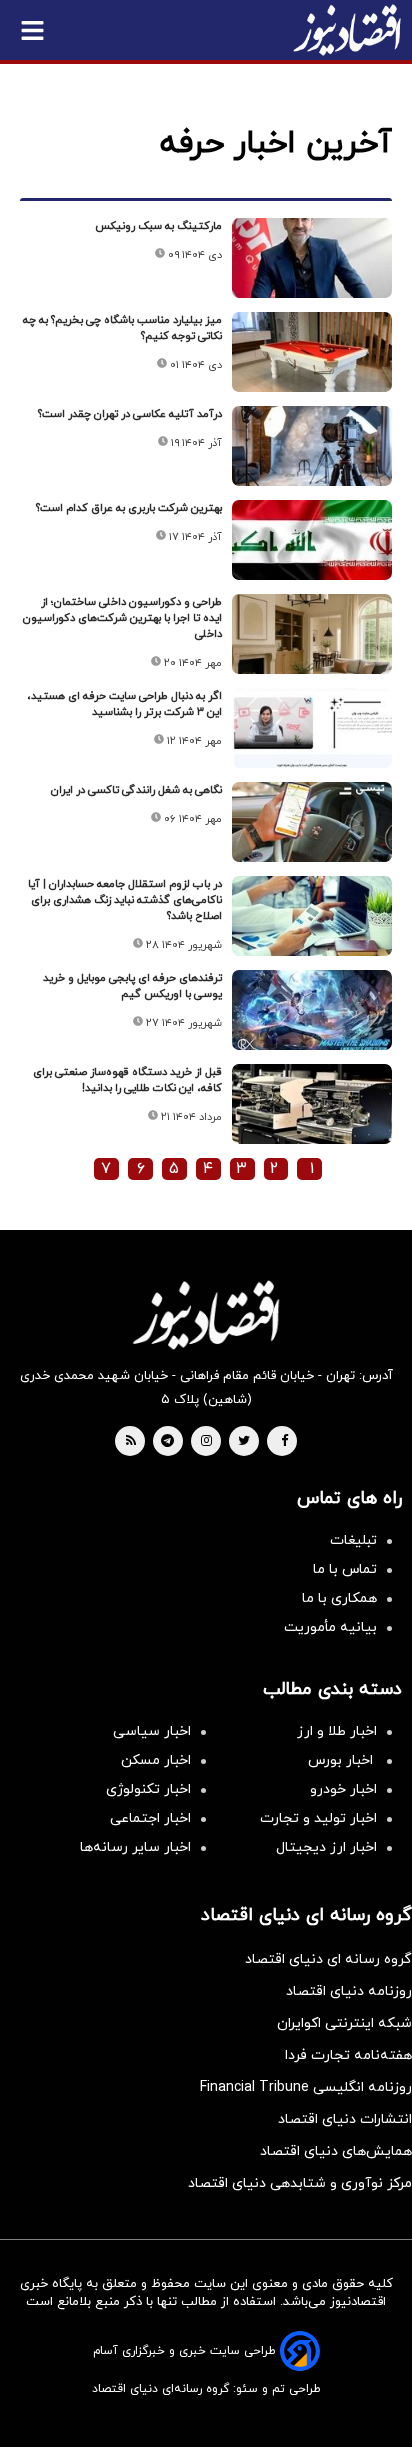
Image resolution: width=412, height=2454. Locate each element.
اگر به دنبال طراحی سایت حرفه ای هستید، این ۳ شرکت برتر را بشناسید (124, 704)
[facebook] (284, 1442)
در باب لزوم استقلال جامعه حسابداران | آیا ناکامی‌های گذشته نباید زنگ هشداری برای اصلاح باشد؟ (125, 900)
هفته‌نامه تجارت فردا (348, 2055)
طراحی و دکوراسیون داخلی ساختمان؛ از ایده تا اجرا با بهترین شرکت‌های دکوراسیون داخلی (122, 618)
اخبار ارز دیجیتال (326, 1847)
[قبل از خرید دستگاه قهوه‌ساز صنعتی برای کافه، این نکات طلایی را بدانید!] (312, 1104)
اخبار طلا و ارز (337, 1731)
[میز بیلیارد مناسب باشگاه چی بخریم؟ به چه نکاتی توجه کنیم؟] (312, 352)
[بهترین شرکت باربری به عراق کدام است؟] (312, 540)
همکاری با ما (339, 1598)
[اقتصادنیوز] (206, 1315)
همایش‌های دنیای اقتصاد (336, 2151)
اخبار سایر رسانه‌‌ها (135, 1847)
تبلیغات (353, 1540)
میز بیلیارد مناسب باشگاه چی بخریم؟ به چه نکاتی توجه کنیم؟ (122, 328)
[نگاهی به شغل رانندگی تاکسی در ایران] (312, 822)
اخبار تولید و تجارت (318, 1818)
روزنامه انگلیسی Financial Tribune (306, 2087)
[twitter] (244, 1442)
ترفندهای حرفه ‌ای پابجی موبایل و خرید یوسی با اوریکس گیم (132, 986)
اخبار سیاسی (152, 1731)
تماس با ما (345, 1569)
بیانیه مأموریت (330, 1627)
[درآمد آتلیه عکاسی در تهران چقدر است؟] (312, 446)
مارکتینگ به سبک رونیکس (158, 226)
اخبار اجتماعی (150, 1818)
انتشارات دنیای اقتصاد (345, 2119)
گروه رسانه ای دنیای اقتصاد (328, 1959)
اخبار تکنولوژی (148, 1789)
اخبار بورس (342, 1760)
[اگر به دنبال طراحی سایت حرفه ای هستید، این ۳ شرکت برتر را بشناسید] (312, 728)
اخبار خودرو (343, 1789)
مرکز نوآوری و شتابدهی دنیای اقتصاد (300, 2183)
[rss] (131, 1442)
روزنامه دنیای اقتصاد (349, 1991)
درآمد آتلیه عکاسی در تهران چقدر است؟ (130, 414)
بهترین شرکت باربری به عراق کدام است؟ (129, 508)
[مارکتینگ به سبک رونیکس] (312, 258)
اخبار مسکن (156, 1760)
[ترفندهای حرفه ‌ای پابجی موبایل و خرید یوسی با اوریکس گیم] (312, 1010)
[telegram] (167, 1442)
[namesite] (347, 30)
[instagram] (206, 1442)
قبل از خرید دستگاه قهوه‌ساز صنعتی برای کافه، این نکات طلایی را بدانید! (127, 1080)
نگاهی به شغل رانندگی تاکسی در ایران (136, 790)
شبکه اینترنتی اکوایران (344, 2023)
